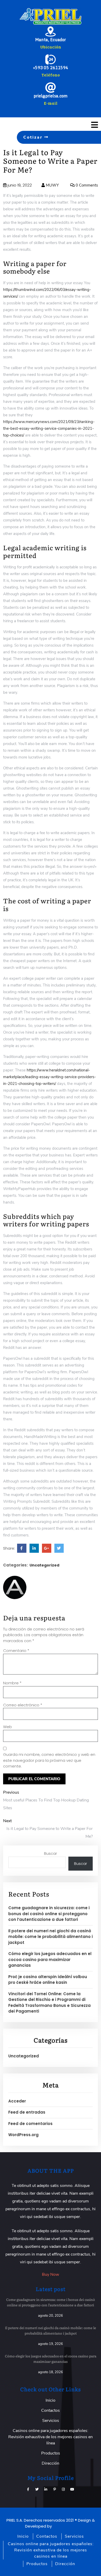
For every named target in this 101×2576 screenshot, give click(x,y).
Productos (51, 2453)
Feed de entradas (27, 2112)
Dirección (51, 2463)
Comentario (16, 1651)
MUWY (52, 185)
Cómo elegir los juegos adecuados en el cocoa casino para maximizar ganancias (50, 1959)
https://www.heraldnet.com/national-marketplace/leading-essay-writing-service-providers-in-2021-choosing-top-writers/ (49, 1077)
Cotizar (34, 137)
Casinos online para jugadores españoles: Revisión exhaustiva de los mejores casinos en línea (51, 2437)
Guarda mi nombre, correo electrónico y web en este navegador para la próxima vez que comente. (49, 1760)
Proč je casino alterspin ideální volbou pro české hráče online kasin (48, 1980)
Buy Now (51, 2274)
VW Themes (64, 2526)
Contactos (51, 2410)
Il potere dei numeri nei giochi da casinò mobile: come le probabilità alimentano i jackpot (51, 1937)
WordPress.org (23, 2135)
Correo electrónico (23, 1705)
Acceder (17, 2101)
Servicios (51, 2421)
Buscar (51, 1853)
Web (8, 1727)
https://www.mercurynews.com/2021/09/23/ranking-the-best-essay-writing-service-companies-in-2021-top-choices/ (49, 428)
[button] (84, 125)
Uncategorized (44, 1565)
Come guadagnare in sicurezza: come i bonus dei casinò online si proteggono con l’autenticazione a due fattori (49, 1914)
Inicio (51, 2400)
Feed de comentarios (30, 2124)
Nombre (12, 1683)
